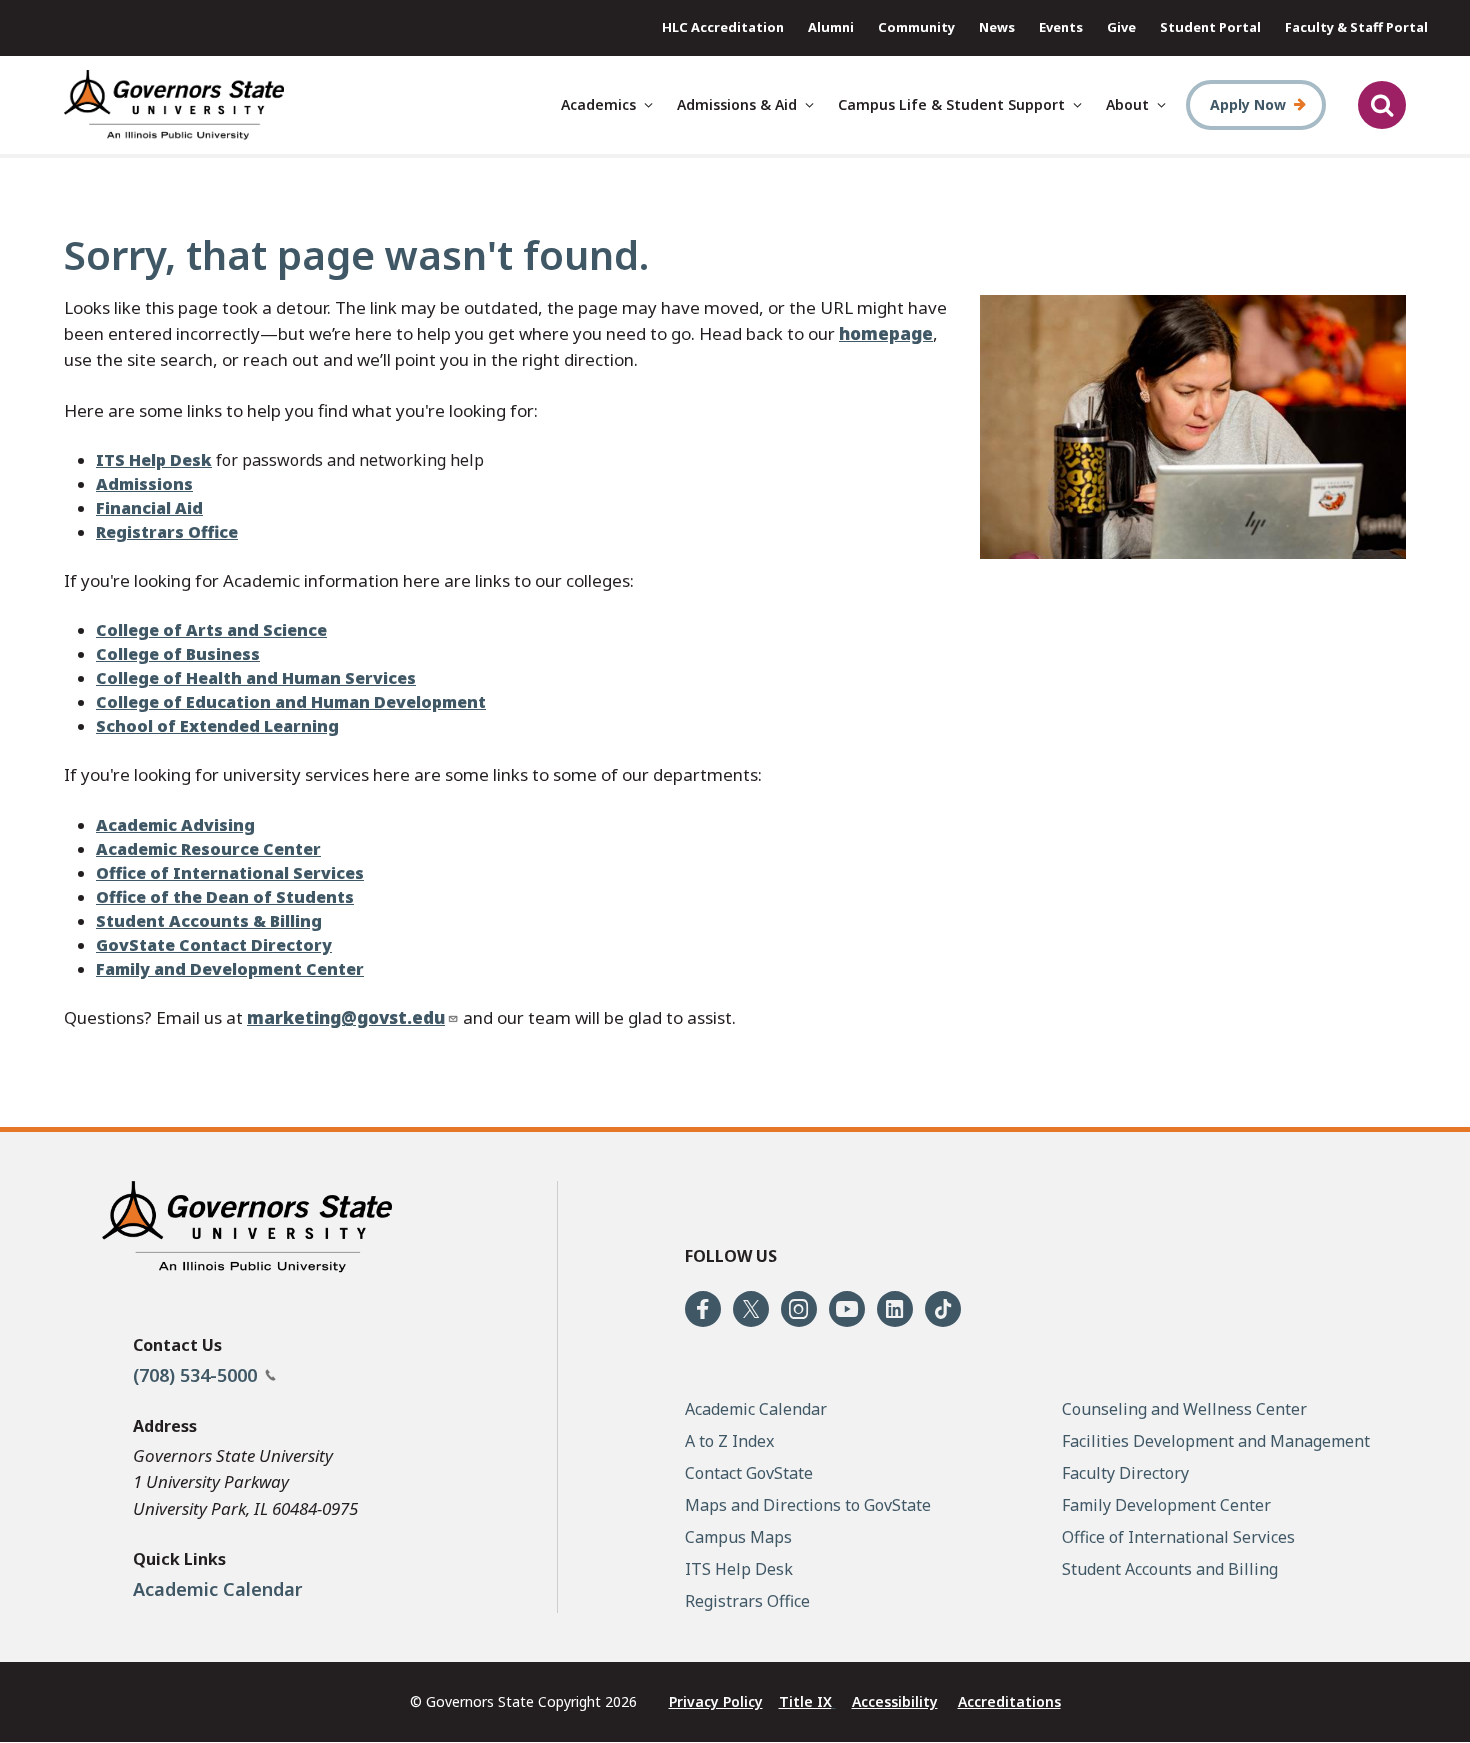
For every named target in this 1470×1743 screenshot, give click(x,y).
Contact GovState (749, 1473)
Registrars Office (747, 1601)
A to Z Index (729, 1441)
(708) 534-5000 (197, 1375)
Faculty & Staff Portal (1356, 27)
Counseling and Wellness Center (1184, 1409)
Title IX (805, 1701)
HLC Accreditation (723, 27)
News (997, 27)
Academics (598, 104)
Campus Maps (738, 1537)
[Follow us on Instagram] (799, 1309)
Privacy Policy (716, 1701)
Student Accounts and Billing (1170, 1569)
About (1127, 104)
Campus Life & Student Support (951, 104)
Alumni (831, 27)
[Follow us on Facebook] (703, 1309)
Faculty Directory (1125, 1473)
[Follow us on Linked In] (895, 1309)
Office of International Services (1178, 1537)
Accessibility (895, 1701)
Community (916, 27)
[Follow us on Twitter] (751, 1309)
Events (1061, 27)
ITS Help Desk (739, 1569)
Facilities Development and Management (1216, 1441)
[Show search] (1382, 105)
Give (1121, 27)
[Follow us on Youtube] (847, 1309)
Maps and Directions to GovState (808, 1505)
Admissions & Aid (737, 104)
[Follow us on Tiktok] (943, 1309)
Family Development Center (1166, 1505)
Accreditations (1009, 1701)
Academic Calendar (217, 1589)
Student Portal (1210, 27)
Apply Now (1248, 104)
